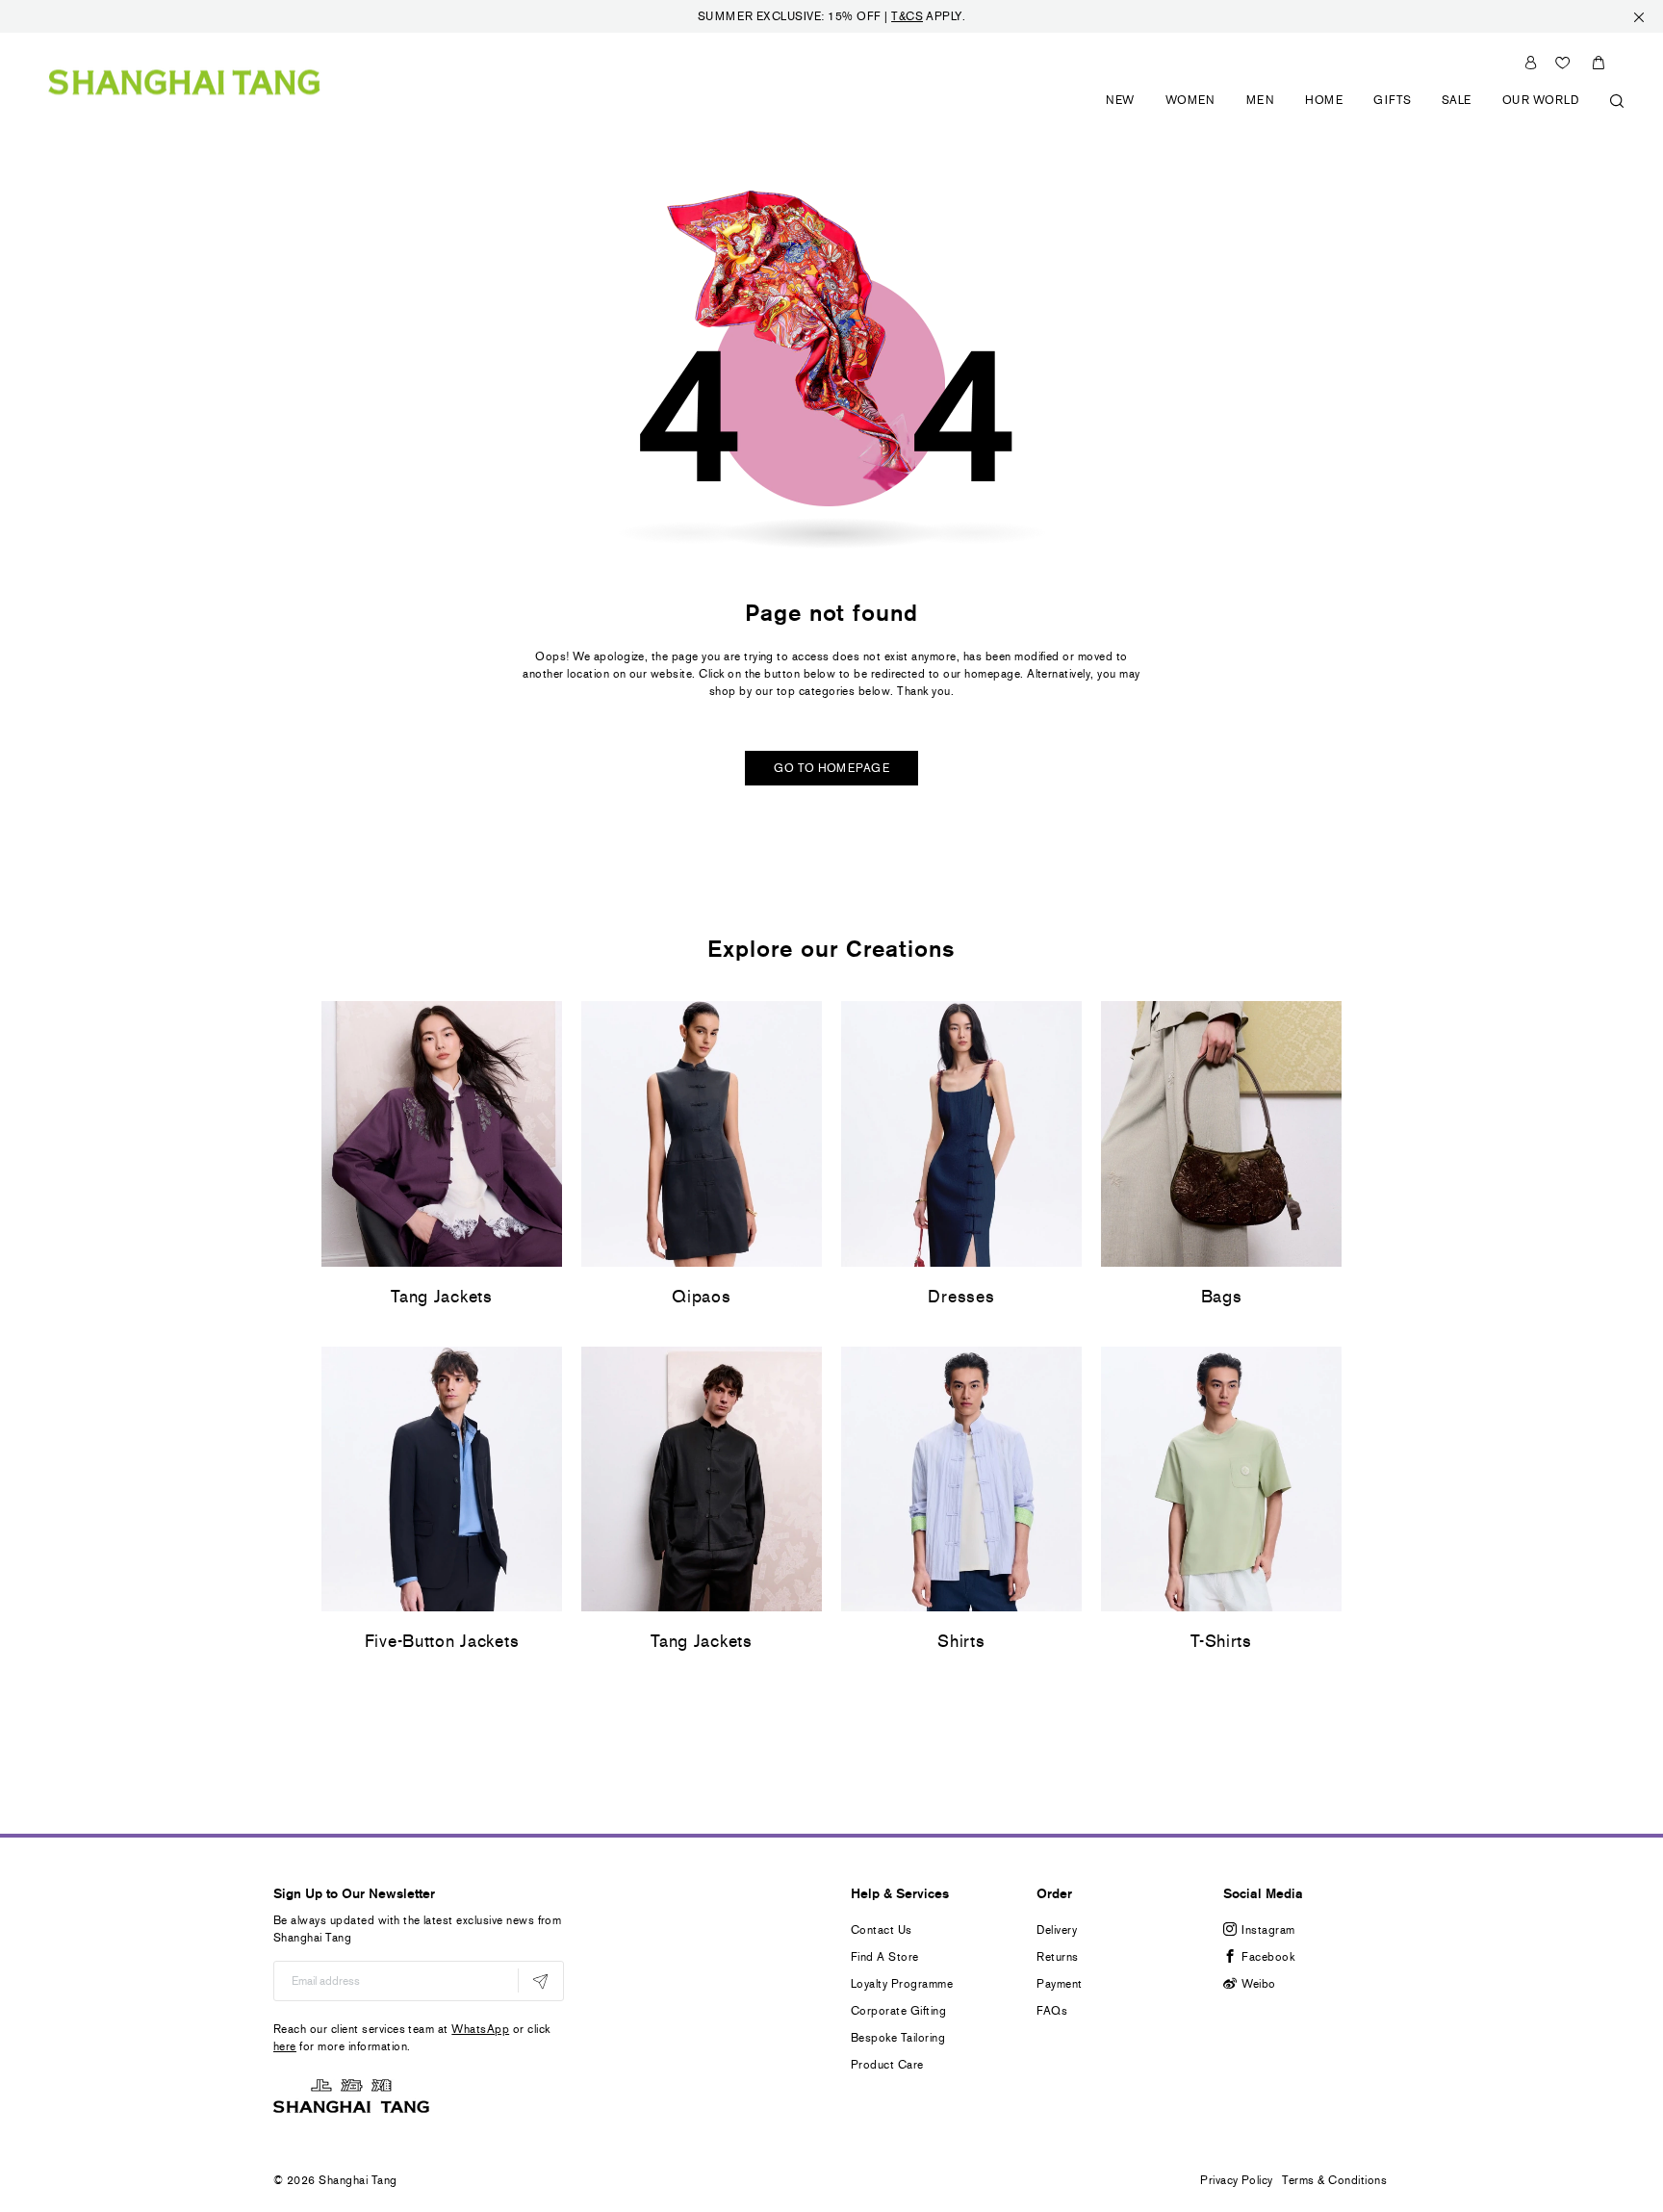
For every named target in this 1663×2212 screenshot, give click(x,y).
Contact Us (882, 1930)
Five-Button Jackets (442, 1641)
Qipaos (701, 1297)
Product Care (887, 2065)
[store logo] (184, 81)
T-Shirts (1221, 1641)
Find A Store (885, 1957)
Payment (1059, 1984)
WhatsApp (480, 2029)
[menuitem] (1121, 111)
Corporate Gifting (898, 2011)
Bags (1222, 1297)
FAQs (1052, 2011)
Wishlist (1563, 63)
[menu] (1358, 111)
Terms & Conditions (1334, 2180)
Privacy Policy (1237, 2180)
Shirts (961, 1641)
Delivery (1057, 1930)
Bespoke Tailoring (898, 2038)
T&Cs (907, 16)
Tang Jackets (442, 1297)
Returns (1057, 1957)
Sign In (1531, 63)
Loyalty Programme (902, 1984)
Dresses (961, 1297)
